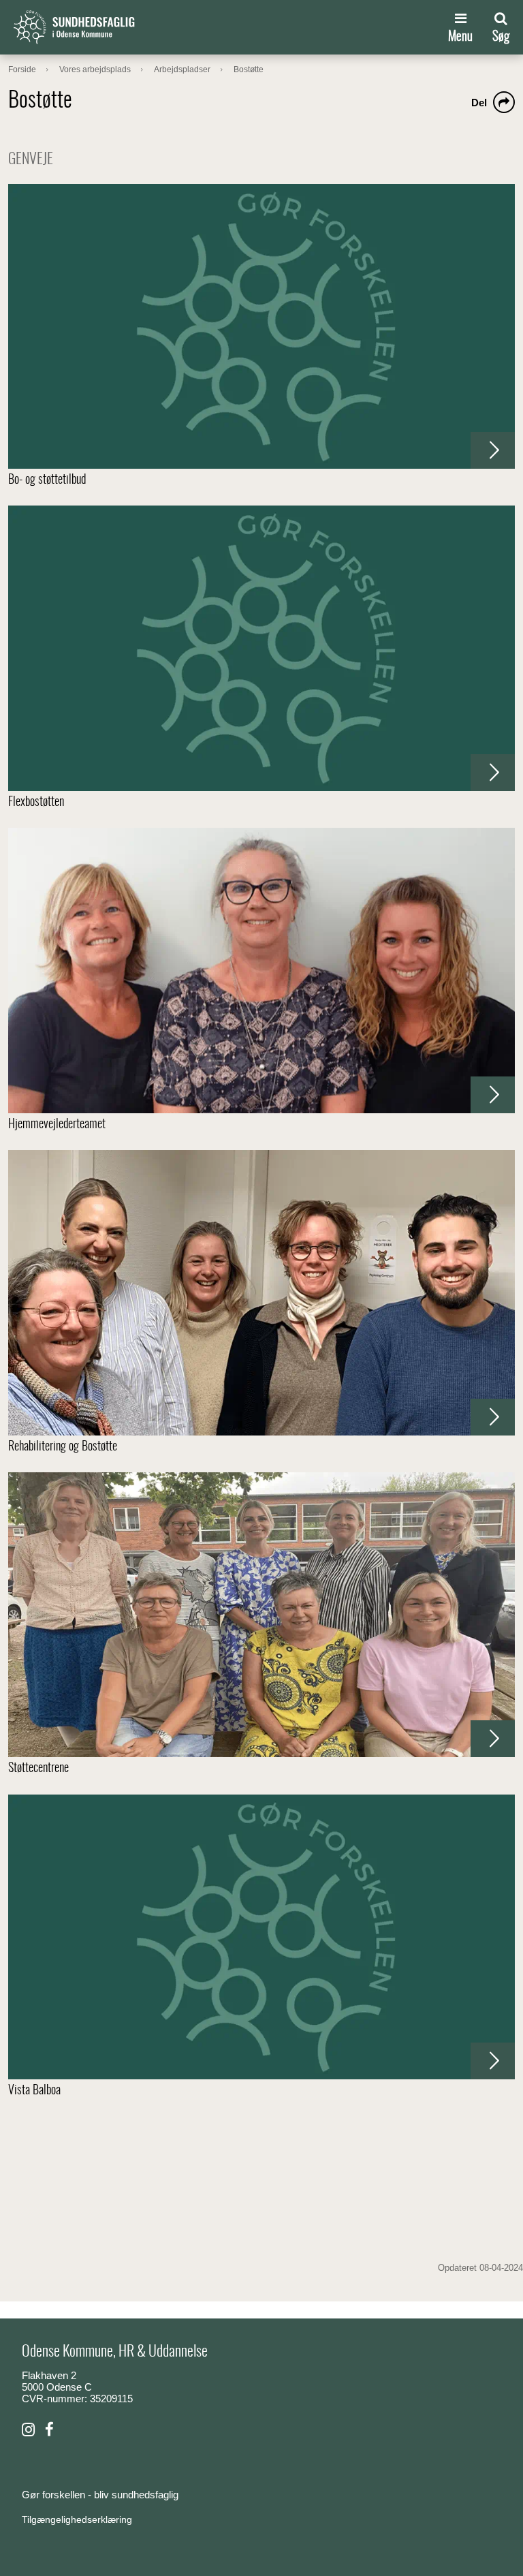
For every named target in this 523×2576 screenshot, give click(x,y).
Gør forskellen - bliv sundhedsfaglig (100, 2495)
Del (479, 103)
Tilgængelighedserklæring (77, 2519)
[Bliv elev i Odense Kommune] (28, 2430)
